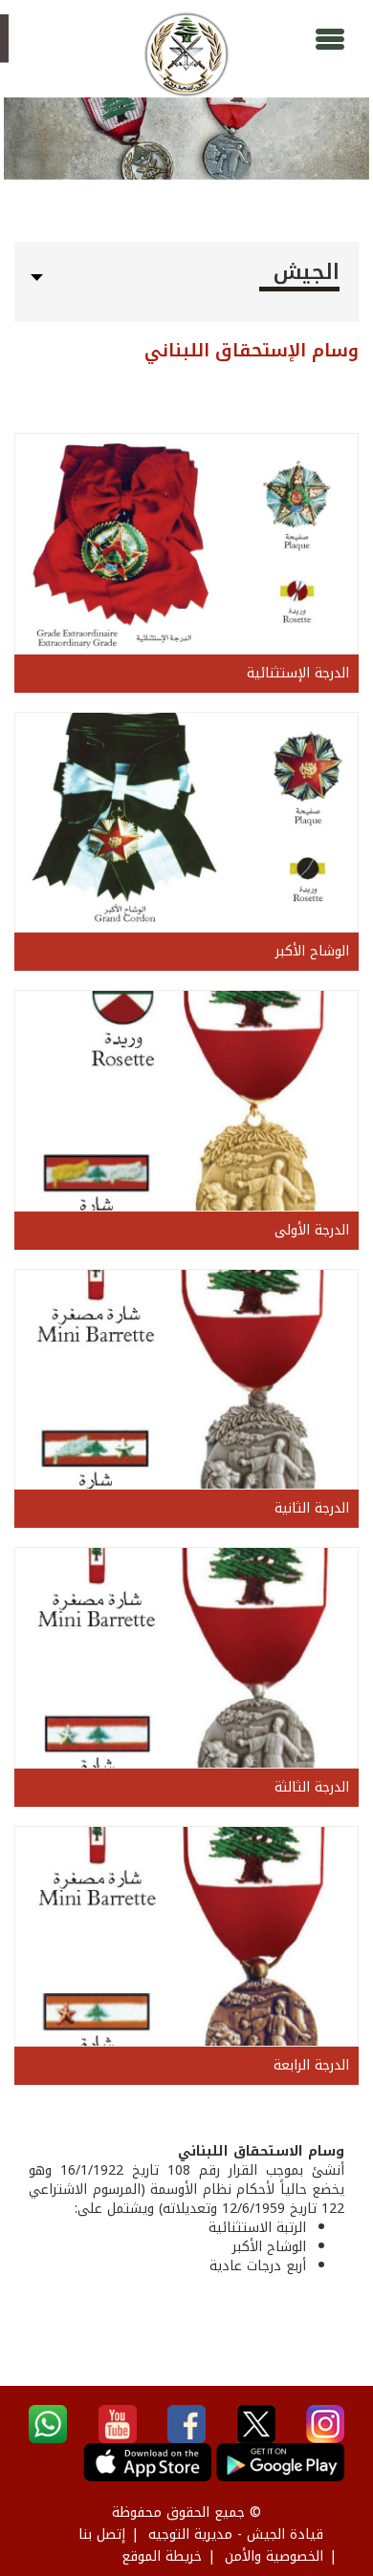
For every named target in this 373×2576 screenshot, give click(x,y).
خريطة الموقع (162, 2556)
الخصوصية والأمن (274, 2556)
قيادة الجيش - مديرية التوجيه (236, 2534)
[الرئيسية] (186, 54)
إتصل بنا (102, 2534)
